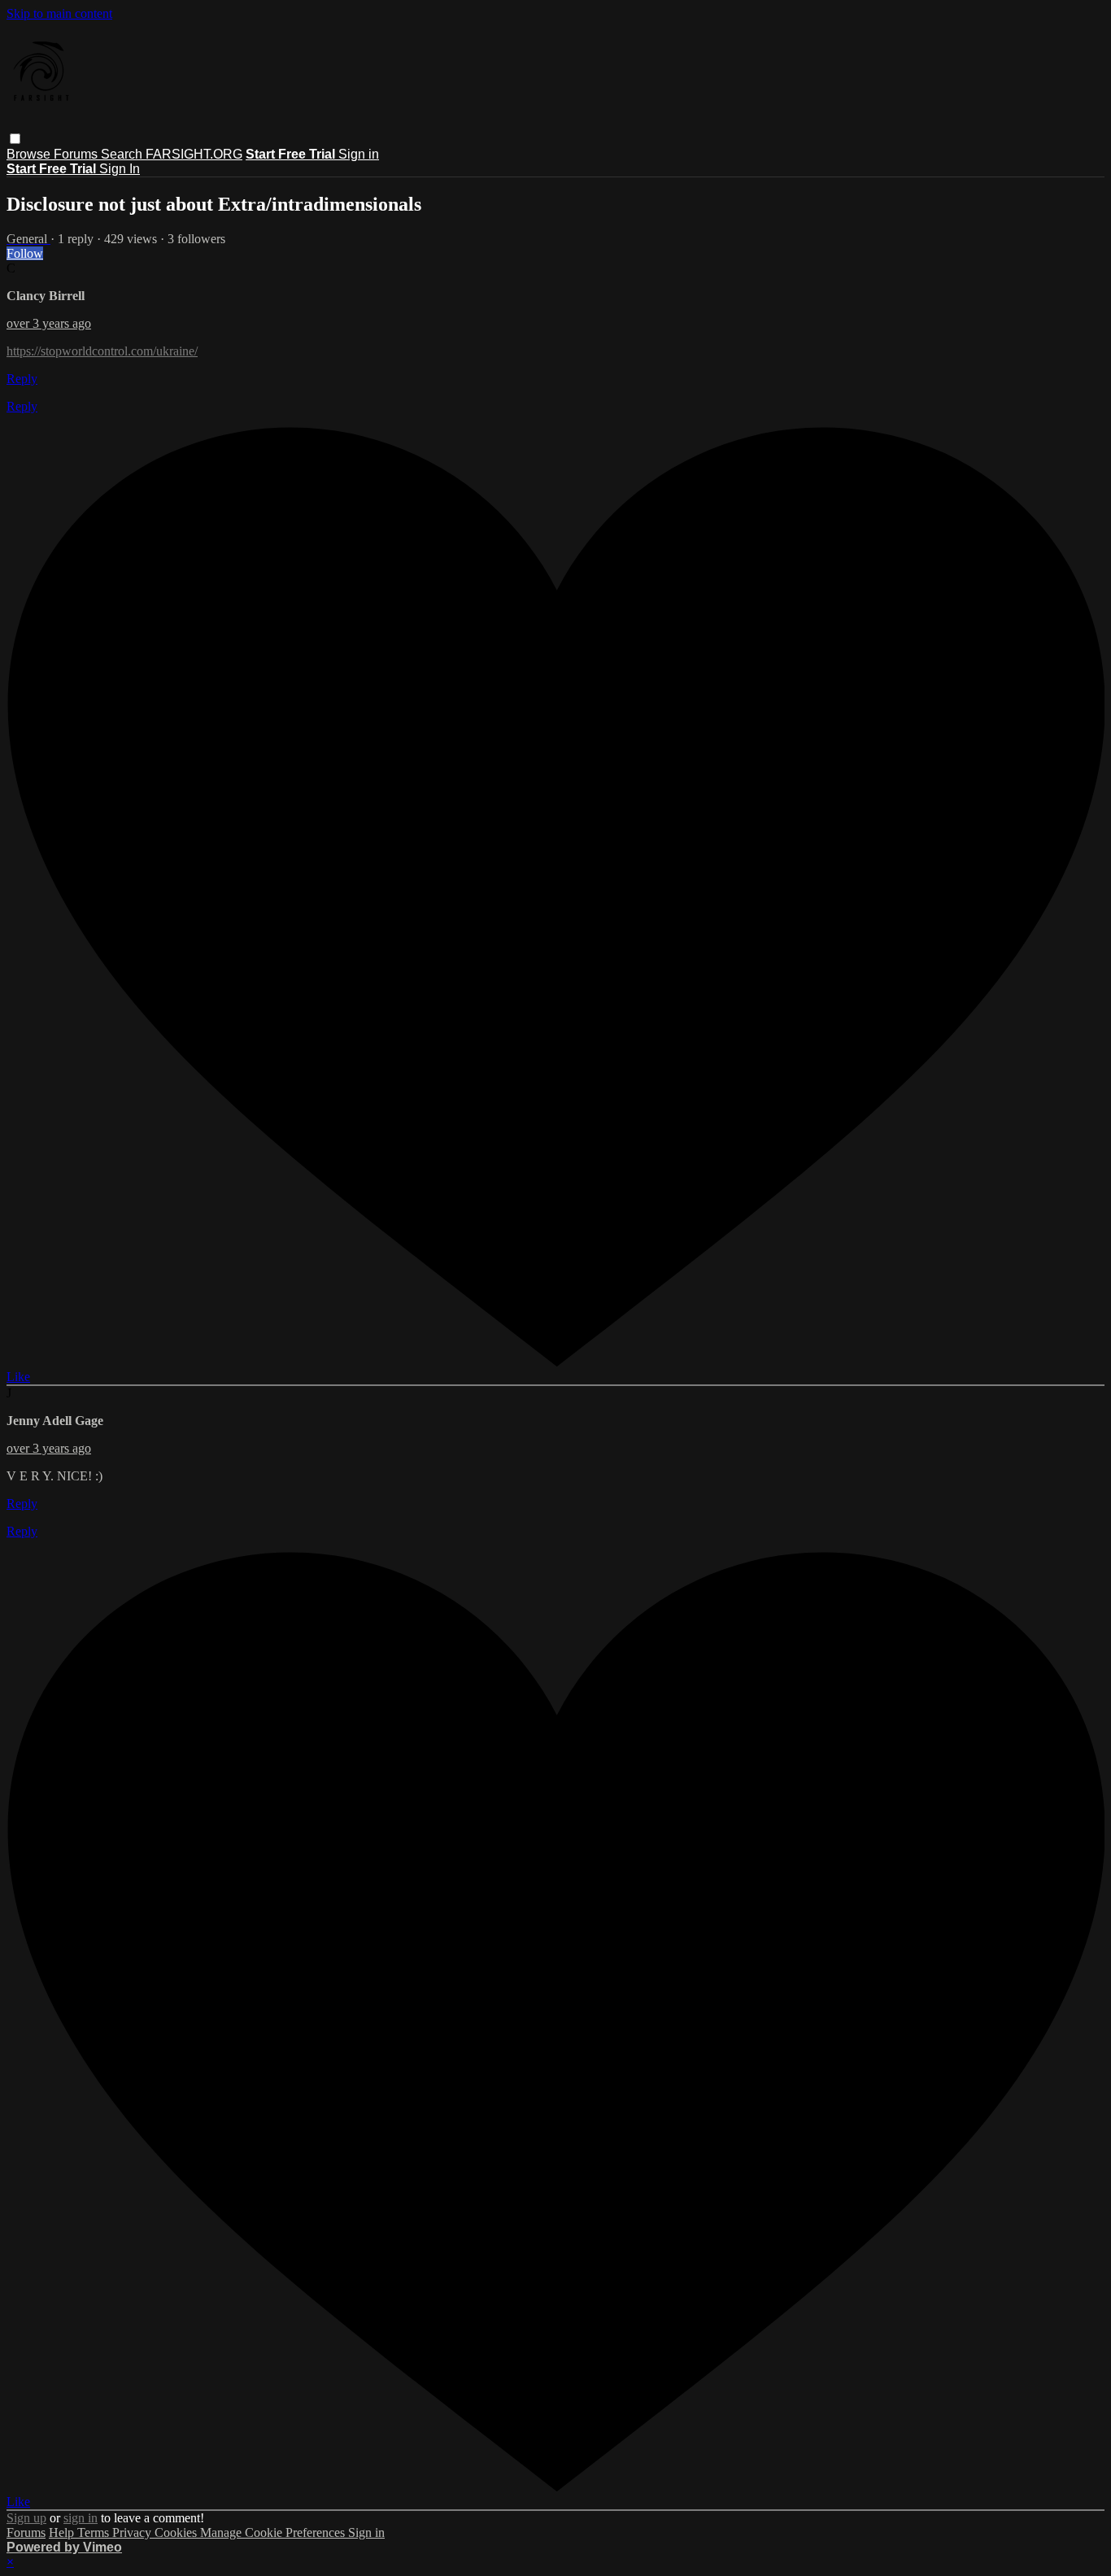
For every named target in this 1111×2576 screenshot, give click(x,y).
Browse (30, 154)
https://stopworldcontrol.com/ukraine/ (102, 351)
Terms (95, 2532)
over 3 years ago (49, 323)
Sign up (26, 2518)
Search (123, 154)
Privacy (133, 2532)
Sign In (120, 169)
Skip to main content (59, 13)
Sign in (359, 154)
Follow (25, 253)
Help (63, 2532)
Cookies (177, 2532)
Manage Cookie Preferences (274, 2532)
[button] (15, 139)
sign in (81, 2518)
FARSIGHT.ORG (194, 154)
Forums (77, 154)
